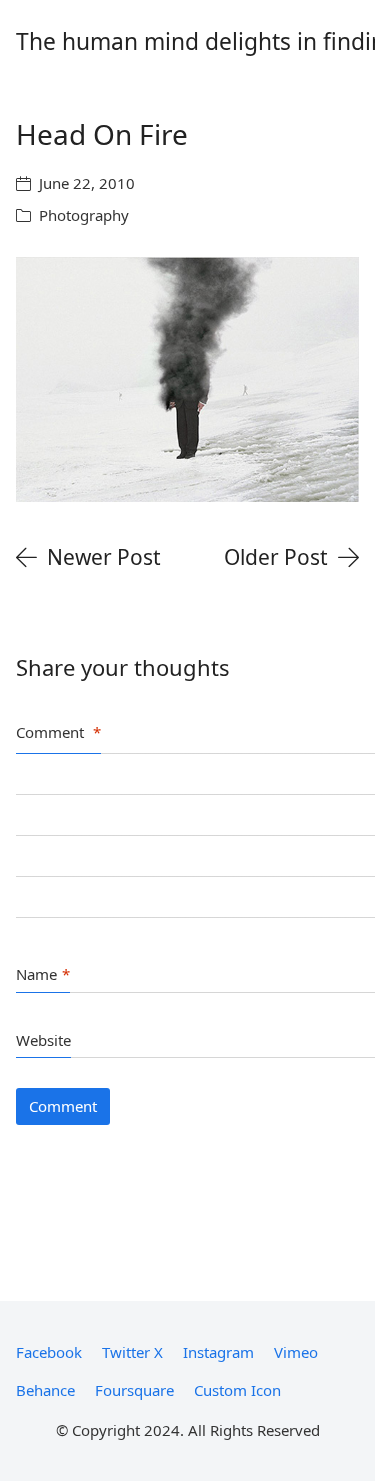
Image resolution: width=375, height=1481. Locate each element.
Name (43, 974)
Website (43, 1040)
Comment (58, 732)
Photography (84, 215)
